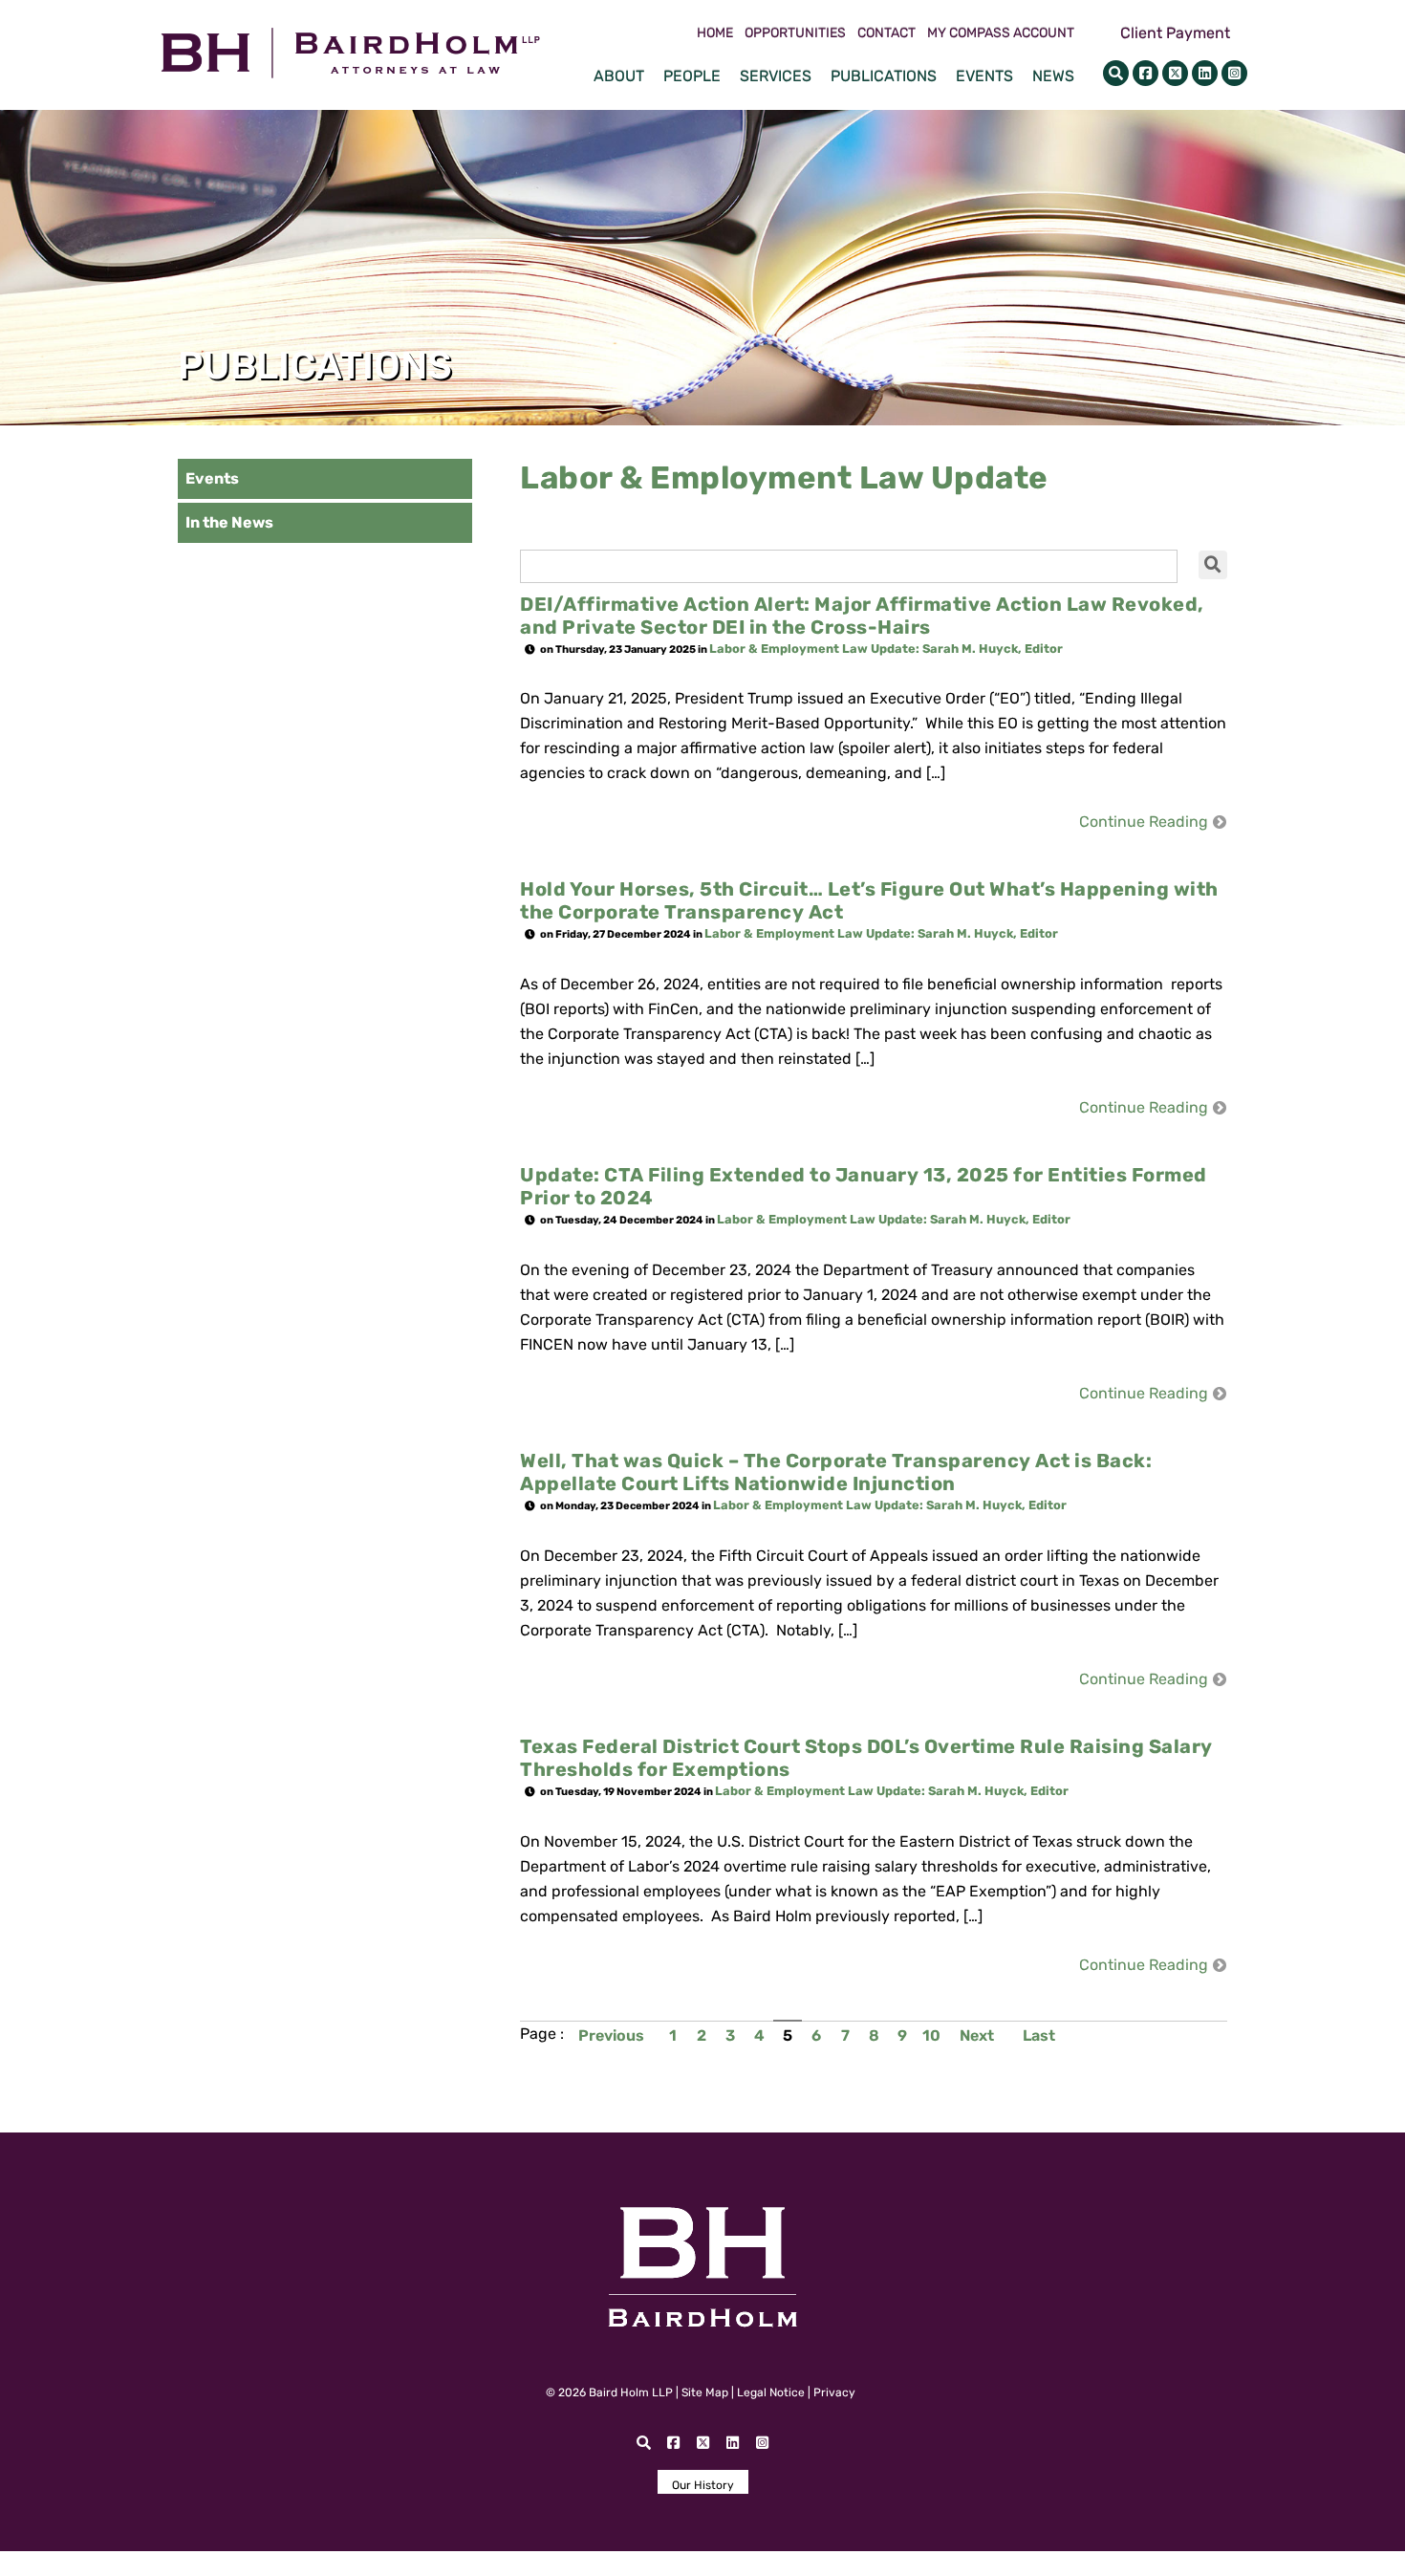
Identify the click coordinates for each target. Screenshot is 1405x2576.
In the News (229, 522)
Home (715, 33)
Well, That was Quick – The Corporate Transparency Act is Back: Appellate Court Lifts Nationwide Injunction (836, 1472)
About (619, 76)
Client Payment (1175, 33)
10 (931, 2035)
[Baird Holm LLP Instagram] (1234, 73)
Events (984, 76)
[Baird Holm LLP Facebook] (1146, 73)
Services (776, 76)
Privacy (834, 2392)
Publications (884, 76)
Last (1039, 2035)
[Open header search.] (1116, 73)
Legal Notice (771, 2392)
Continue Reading (1144, 822)
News (1053, 76)
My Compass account (1001, 33)
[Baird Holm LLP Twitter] (1175, 73)
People (692, 76)
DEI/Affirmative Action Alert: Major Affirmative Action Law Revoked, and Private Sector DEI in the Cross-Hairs (862, 616)
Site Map (705, 2392)
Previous (611, 2035)
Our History (703, 2485)
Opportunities (795, 33)
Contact (886, 33)
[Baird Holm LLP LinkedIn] (1205, 73)
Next (977, 2035)
